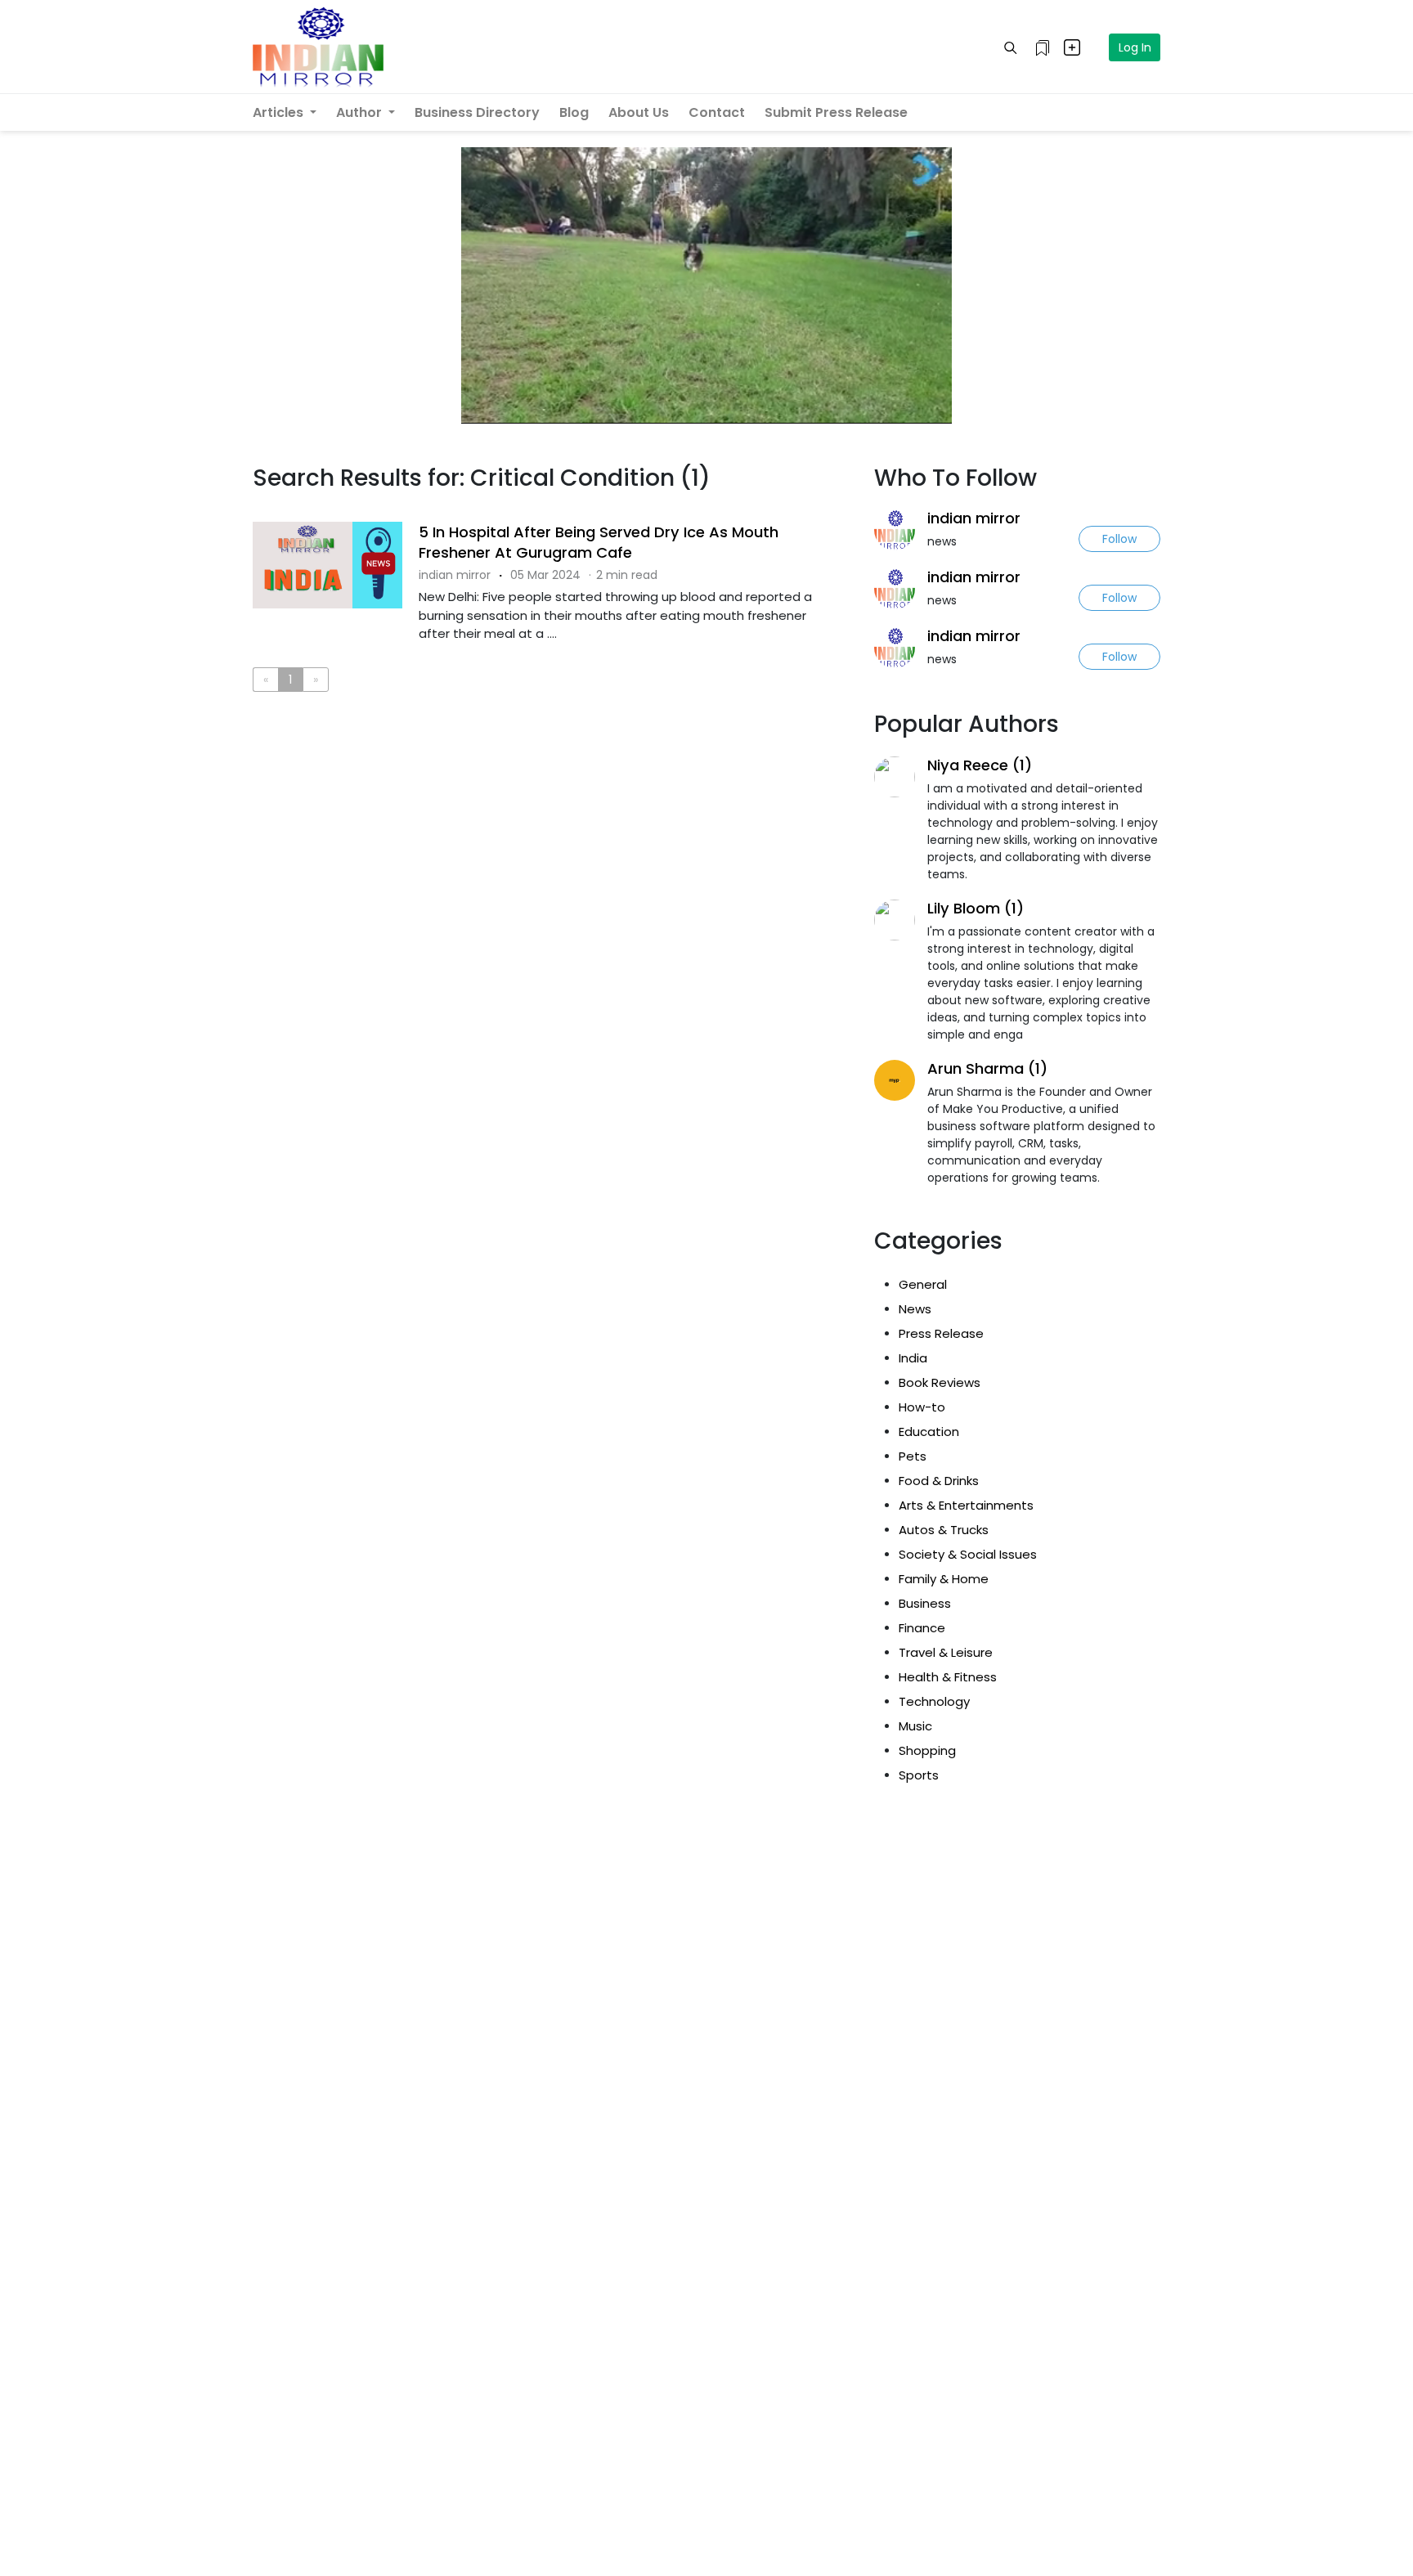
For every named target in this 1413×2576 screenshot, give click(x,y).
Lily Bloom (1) (976, 908)
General (923, 1284)
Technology (934, 1701)
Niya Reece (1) (980, 765)
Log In (1135, 47)
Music (915, 1726)
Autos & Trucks (944, 1530)
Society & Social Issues (968, 1554)
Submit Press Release (836, 112)
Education (929, 1432)
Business (925, 1603)
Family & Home (944, 1579)
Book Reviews (940, 1382)
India (913, 1358)
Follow (1119, 539)
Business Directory (477, 112)
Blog (574, 112)
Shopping (927, 1750)
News (915, 1309)
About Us (639, 112)
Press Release (941, 1333)
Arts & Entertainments (966, 1505)
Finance (922, 1628)
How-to (922, 1407)
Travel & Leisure (946, 1652)
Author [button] (361, 112)
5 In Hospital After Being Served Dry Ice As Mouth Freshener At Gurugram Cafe (599, 542)
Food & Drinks (939, 1481)
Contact (717, 112)
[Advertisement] (551, 772)
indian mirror (974, 518)
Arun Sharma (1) (987, 1068)
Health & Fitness (948, 1677)
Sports (919, 1775)
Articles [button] (280, 112)
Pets (913, 1456)
